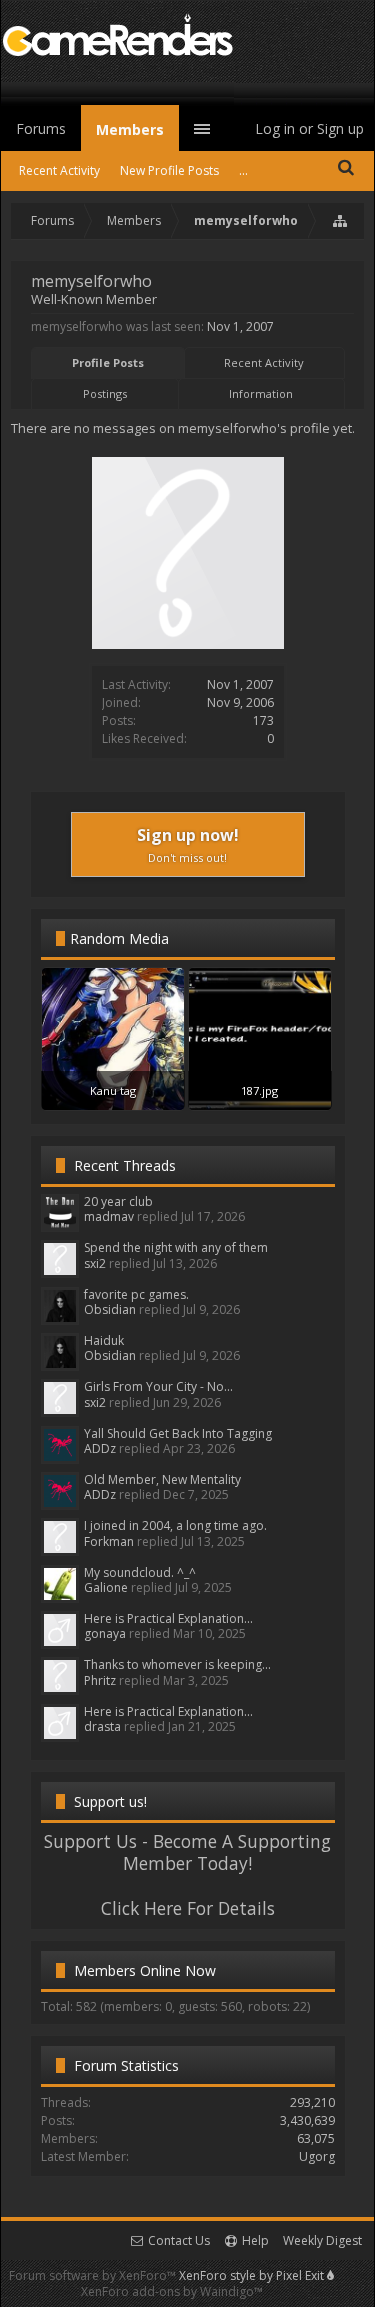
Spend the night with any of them (176, 1247)
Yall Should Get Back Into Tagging (178, 1433)
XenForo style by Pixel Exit (253, 2275)
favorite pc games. (136, 1294)
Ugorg (317, 2156)
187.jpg (259, 1090)
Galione (106, 1587)
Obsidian (110, 1309)
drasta (102, 1726)
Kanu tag (113, 1090)
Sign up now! (188, 844)
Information (261, 393)
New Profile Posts (169, 170)
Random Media (119, 938)
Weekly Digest (322, 2240)
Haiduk (104, 1340)
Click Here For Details (188, 1908)
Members (130, 129)
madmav (109, 1216)
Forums (41, 128)
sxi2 (95, 1263)
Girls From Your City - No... (158, 1386)
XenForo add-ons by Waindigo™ (172, 2291)
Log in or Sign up (309, 128)
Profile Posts (108, 362)
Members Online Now (145, 1970)
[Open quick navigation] (341, 221)
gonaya (105, 1633)
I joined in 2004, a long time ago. (175, 1525)
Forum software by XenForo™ (94, 2275)
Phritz (100, 1680)
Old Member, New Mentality (162, 1479)
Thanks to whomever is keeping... (177, 1664)
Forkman (109, 1541)
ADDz (100, 1448)
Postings (105, 393)
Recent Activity (264, 362)
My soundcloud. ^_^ (140, 1572)
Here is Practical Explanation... (168, 1618)
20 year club (118, 1201)
